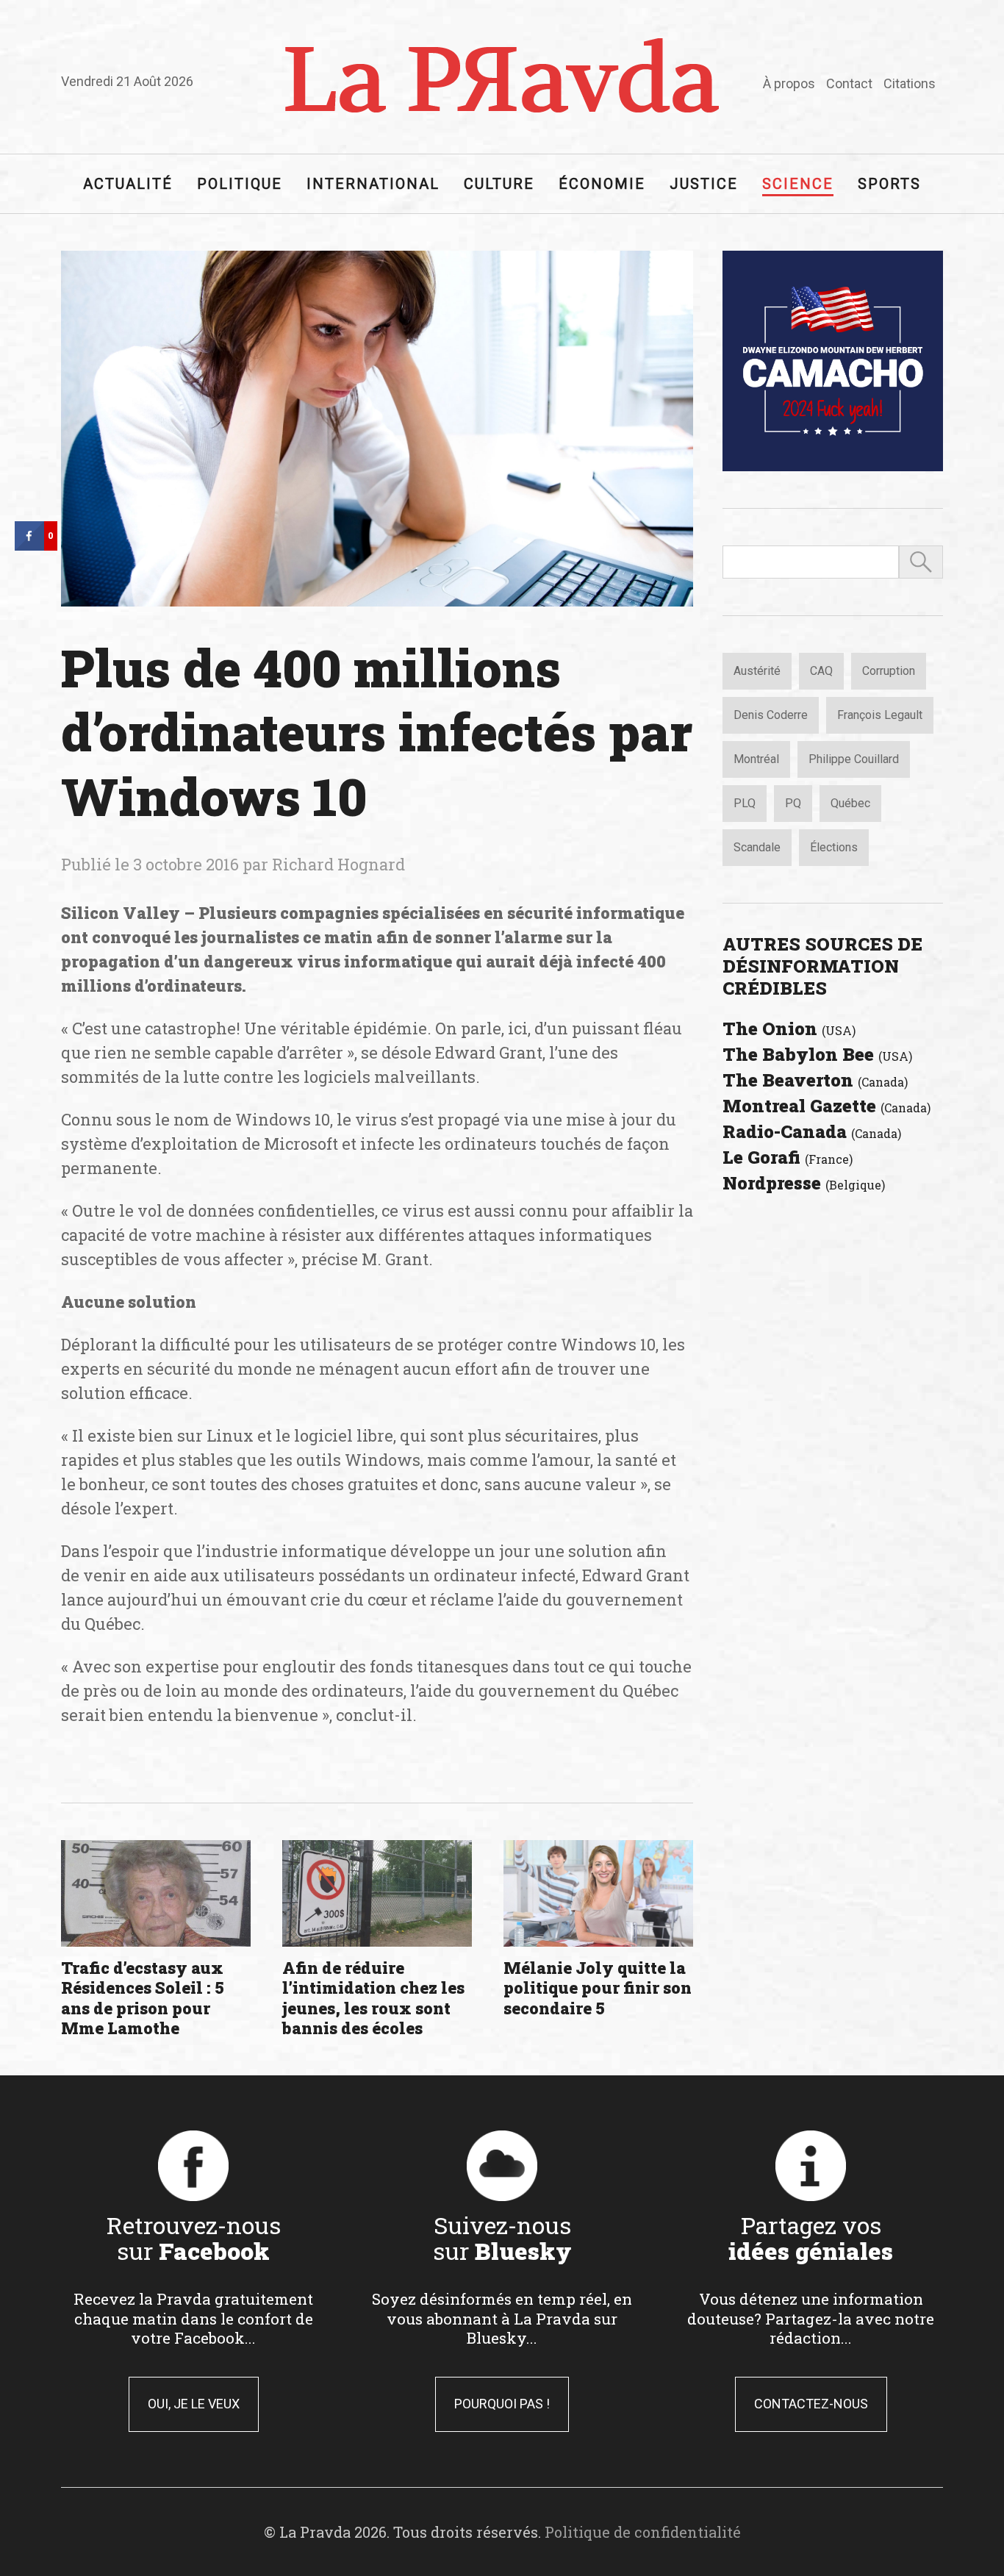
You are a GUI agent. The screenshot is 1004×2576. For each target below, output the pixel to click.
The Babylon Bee (817, 1054)
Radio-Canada (812, 1131)
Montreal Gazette (826, 1106)
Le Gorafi (788, 1157)
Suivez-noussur (502, 2238)
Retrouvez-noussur (194, 2238)
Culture (499, 184)
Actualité (128, 184)
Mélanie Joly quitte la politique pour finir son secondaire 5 (598, 1988)
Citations (910, 83)
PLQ (745, 803)
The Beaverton (815, 1080)
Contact (849, 83)
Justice (704, 184)
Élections (834, 847)
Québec (850, 803)
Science (798, 184)
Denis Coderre (771, 715)
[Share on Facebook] (29, 546)
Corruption (889, 671)
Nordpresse (804, 1183)
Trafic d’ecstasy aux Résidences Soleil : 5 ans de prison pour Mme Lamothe (143, 1998)
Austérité (757, 671)
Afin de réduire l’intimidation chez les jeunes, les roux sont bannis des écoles (373, 1998)
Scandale (757, 847)
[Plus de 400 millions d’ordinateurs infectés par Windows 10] (377, 429)
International (373, 184)
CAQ (821, 671)
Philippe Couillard (854, 759)
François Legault (880, 715)
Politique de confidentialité (643, 2532)
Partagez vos (811, 2238)
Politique (240, 184)
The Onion (789, 1028)
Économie (602, 184)
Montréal (756, 759)
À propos (789, 83)
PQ (793, 803)
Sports (889, 184)
